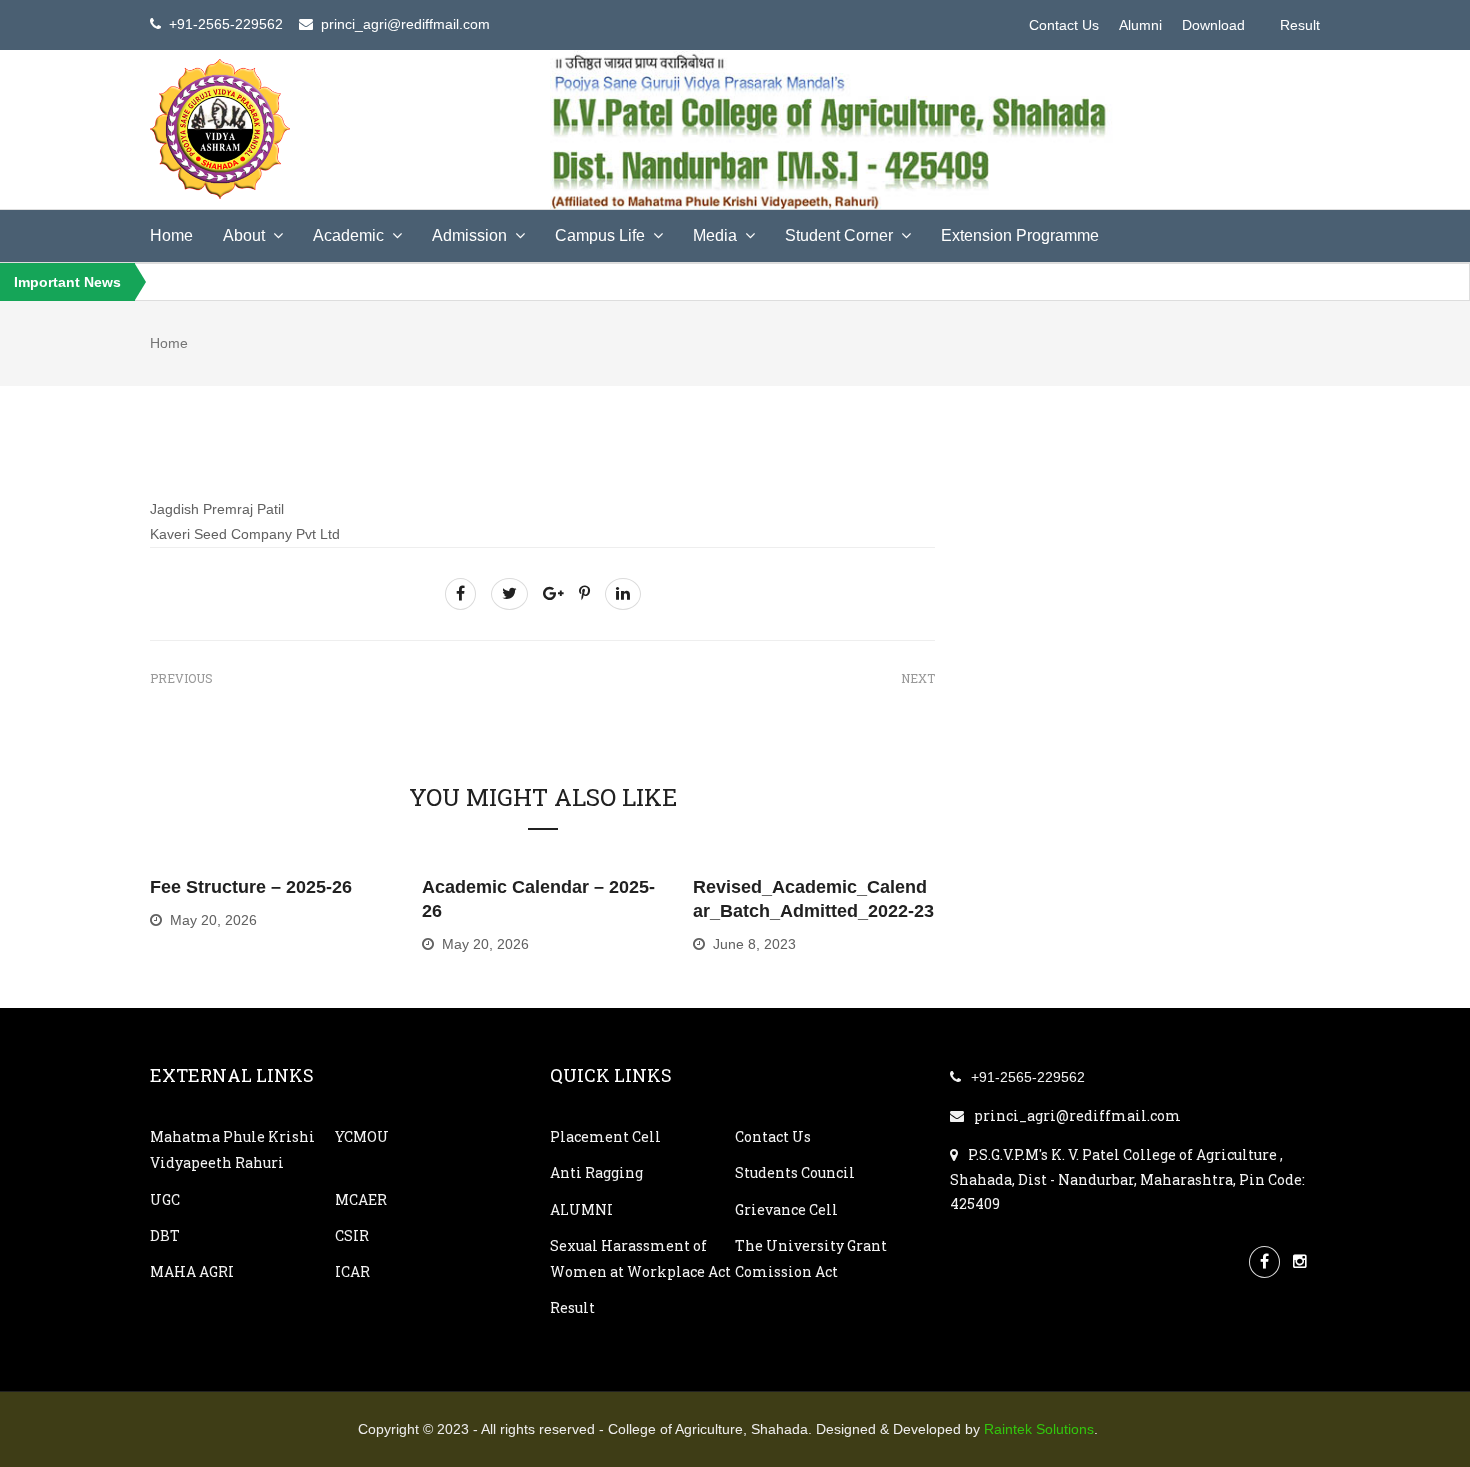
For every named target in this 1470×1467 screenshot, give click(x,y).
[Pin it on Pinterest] (584, 593)
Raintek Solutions (1039, 1429)
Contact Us (1064, 25)
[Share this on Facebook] (460, 593)
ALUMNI (581, 1209)
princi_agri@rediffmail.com (1077, 1115)
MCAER (361, 1199)
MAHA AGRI (192, 1271)
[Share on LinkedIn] (623, 593)
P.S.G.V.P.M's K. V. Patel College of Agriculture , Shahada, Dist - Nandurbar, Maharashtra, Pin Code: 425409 (1127, 1179)
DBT (165, 1235)
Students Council (795, 1172)
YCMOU (362, 1136)
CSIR (352, 1235)
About (244, 235)
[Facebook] (1264, 1260)
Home (171, 235)
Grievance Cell (786, 1209)
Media (715, 235)
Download (1213, 25)
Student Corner (839, 235)
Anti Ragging (596, 1172)
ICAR (352, 1271)
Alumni (1140, 25)
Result (1300, 25)
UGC (165, 1199)
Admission (469, 235)
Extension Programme (1020, 235)
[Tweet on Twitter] (509, 593)
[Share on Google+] (553, 593)
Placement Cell (605, 1136)
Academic (348, 235)
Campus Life (600, 235)
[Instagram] (1300, 1260)
